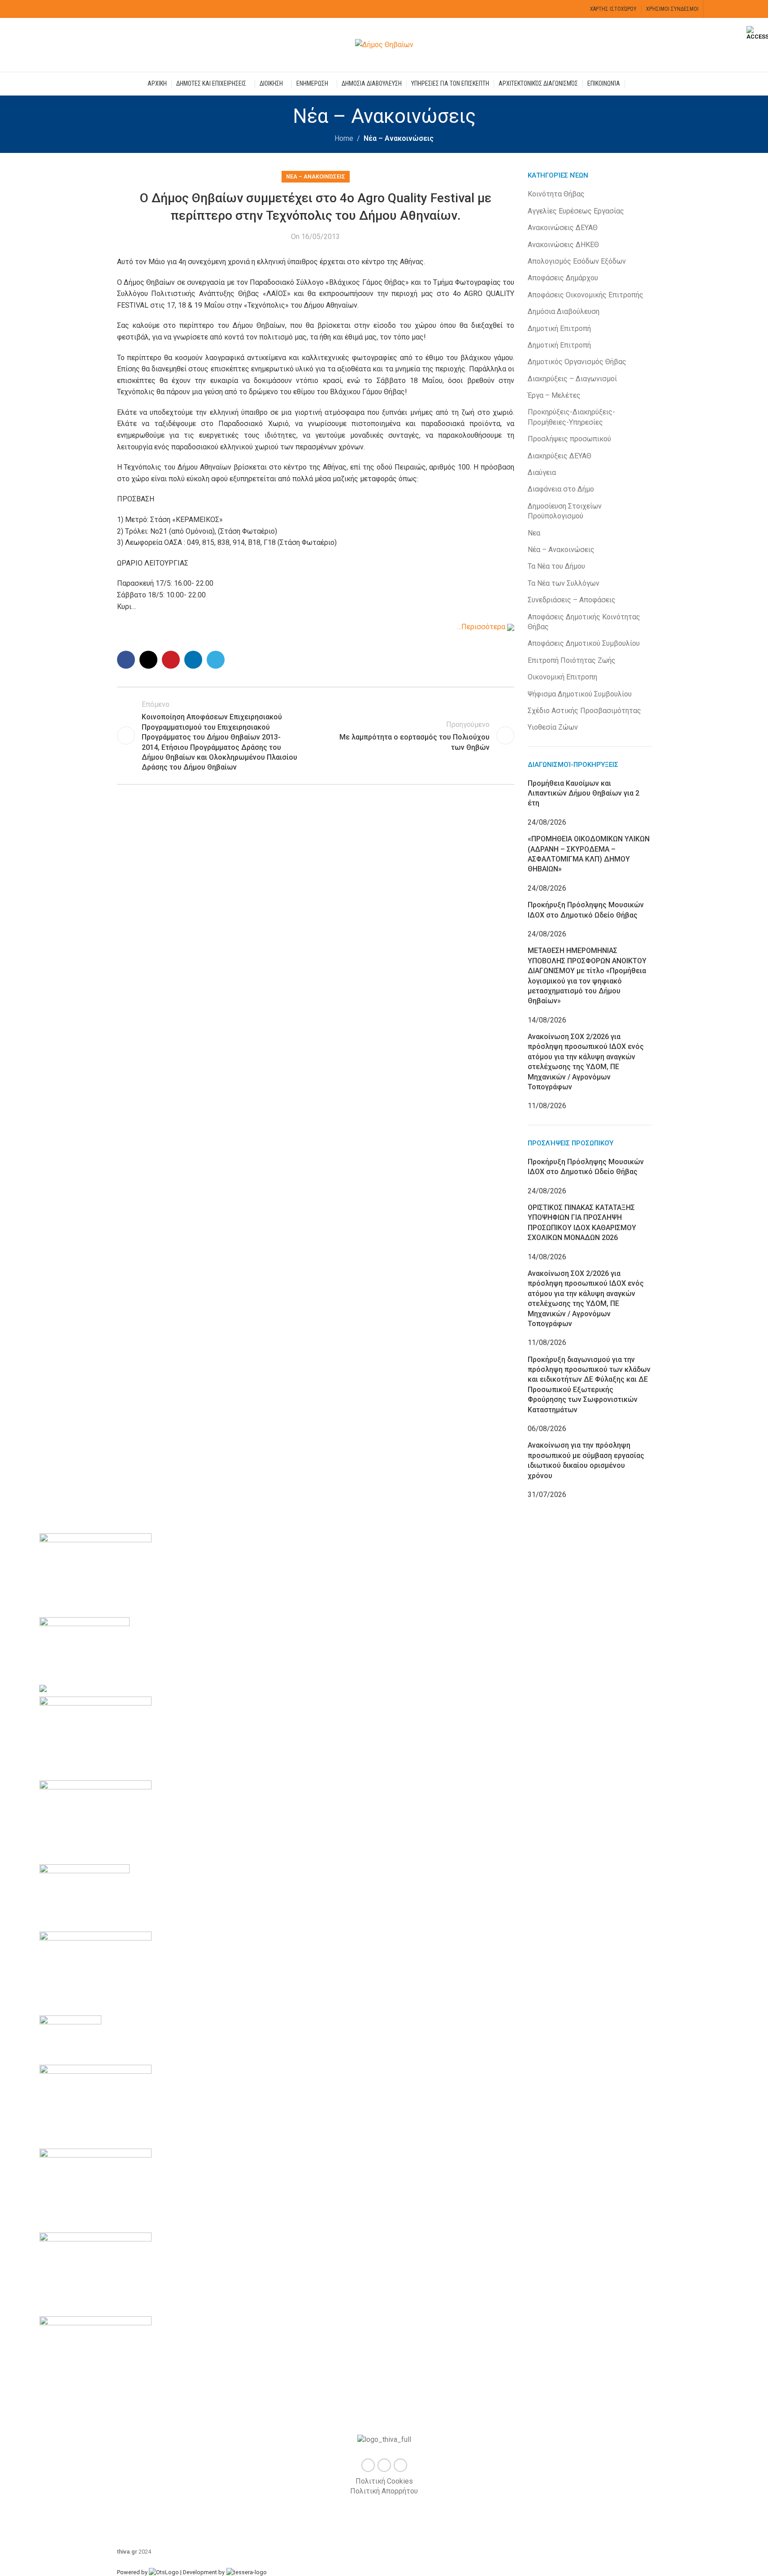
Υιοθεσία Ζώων (553, 727)
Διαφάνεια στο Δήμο (561, 489)
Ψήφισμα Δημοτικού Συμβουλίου (580, 694)
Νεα (534, 533)
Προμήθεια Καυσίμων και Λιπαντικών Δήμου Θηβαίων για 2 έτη (584, 793)
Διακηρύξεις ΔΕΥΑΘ (560, 456)
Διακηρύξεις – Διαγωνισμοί (572, 379)
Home (344, 138)
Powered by (133, 2572)
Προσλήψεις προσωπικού (569, 439)
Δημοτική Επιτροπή (559, 329)
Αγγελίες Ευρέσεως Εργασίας (576, 211)
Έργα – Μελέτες (554, 395)
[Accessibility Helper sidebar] (757, 33)
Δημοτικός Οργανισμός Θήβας (577, 362)
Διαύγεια (542, 472)
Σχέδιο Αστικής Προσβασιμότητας (584, 711)
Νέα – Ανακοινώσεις (399, 138)
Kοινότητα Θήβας (556, 194)
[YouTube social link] (736, 9)
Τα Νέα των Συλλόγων (564, 583)
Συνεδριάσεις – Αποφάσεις (572, 600)
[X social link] (725, 9)
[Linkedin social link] (193, 660)
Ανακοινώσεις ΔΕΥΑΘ (563, 228)
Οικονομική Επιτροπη (562, 677)
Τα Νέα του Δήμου (556, 566)
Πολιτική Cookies (384, 2481)
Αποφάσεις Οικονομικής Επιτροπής (586, 295)
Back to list (316, 735)
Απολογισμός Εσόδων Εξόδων (577, 261)
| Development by (202, 2572)
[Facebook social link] (714, 9)
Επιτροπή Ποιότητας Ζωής (572, 660)
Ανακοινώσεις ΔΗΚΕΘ (563, 245)
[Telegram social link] (216, 660)
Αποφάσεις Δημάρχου (563, 278)
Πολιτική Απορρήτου (384, 2491)
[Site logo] (384, 44)
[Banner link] (384, 1963)
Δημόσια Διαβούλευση (564, 311)
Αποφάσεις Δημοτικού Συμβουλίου (584, 643)
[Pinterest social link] (171, 660)
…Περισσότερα (482, 627)
